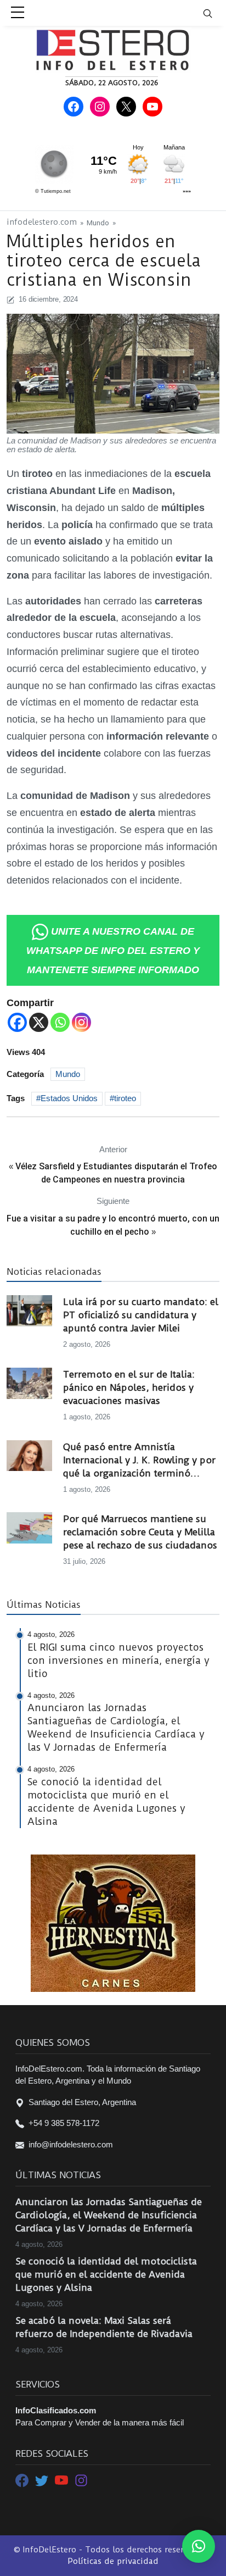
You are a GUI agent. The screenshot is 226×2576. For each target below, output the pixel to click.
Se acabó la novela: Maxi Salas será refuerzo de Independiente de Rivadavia (104, 2327)
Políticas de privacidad (113, 2561)
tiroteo (125, 1098)
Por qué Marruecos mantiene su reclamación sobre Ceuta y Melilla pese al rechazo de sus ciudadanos (140, 1532)
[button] (199, 2546)
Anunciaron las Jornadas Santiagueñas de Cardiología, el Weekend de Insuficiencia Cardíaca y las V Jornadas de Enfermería (109, 2215)
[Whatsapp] (60, 1022)
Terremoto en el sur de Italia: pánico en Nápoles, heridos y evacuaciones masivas (129, 1387)
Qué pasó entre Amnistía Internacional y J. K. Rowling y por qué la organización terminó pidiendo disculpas (139, 1461)
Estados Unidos (69, 1098)
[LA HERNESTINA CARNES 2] (113, 1922)
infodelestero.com (42, 222)
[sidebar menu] (18, 13)
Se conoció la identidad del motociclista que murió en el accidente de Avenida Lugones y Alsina (106, 2274)
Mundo (98, 223)
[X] (39, 1022)
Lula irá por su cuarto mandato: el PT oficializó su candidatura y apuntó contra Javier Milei (141, 1315)
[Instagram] (81, 1022)
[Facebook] (17, 1022)
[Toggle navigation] (214, 13)
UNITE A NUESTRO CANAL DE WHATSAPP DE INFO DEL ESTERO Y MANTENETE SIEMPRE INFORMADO (113, 951)
